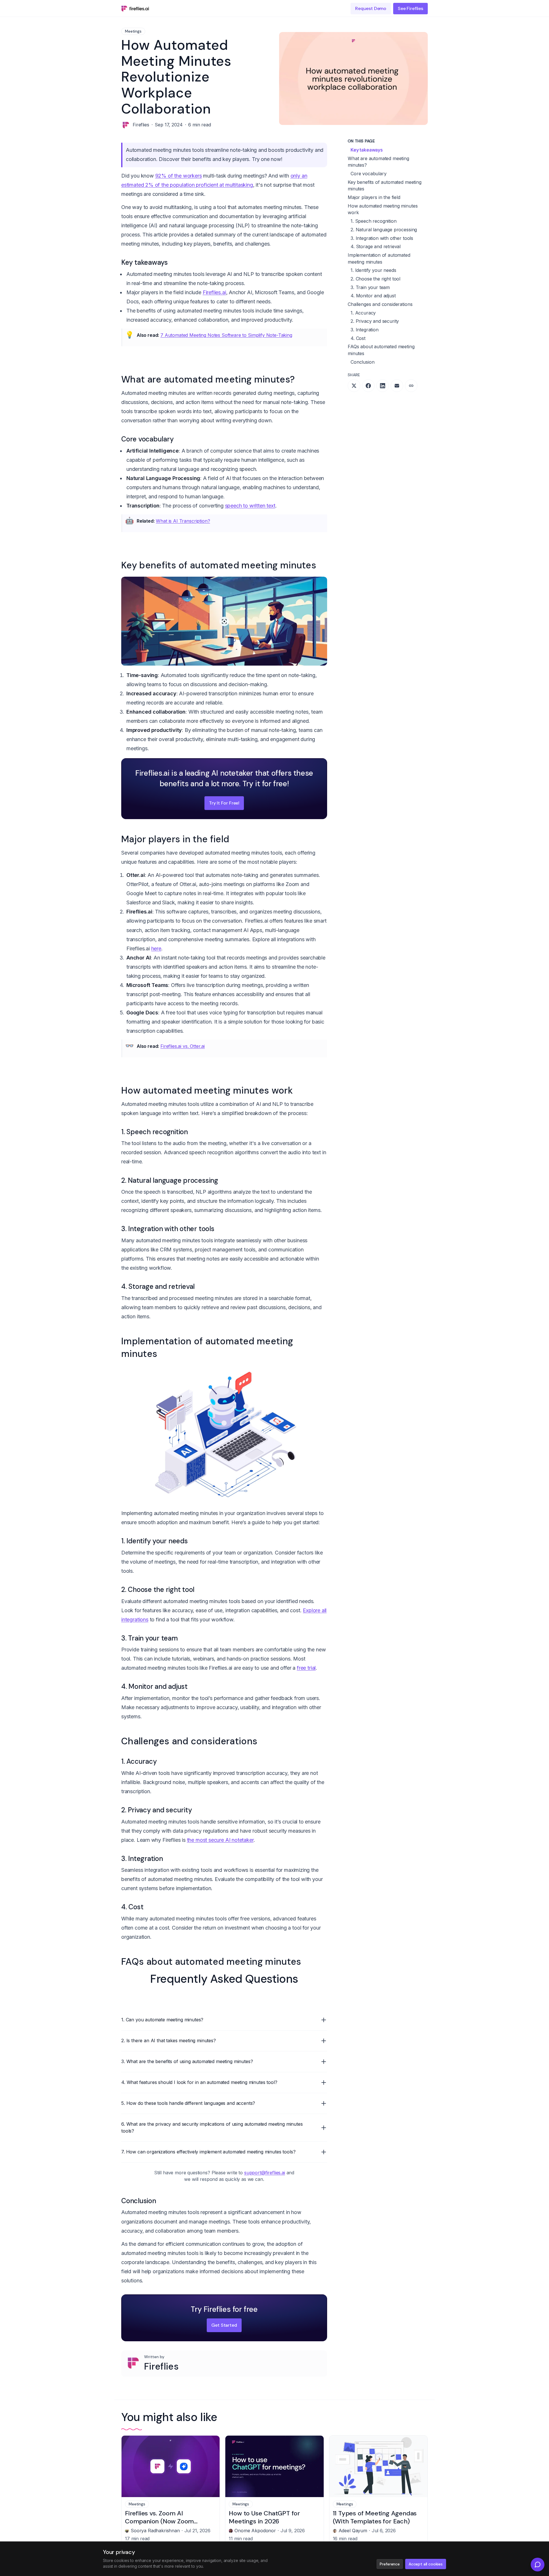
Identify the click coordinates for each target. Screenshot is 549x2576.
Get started (224, 2325)
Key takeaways (367, 150)
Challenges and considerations (380, 304)
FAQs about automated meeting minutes (381, 350)
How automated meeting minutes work (383, 209)
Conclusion (362, 362)
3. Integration (365, 330)
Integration (145, 1229)
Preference (390, 2564)
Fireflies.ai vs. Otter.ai (183, 1046)
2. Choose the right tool (375, 279)
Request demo (371, 8)
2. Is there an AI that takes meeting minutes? (169, 2041)
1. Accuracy (363, 313)
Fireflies (161, 2366)
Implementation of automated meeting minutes (379, 258)
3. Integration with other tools (382, 238)
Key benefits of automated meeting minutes (385, 186)
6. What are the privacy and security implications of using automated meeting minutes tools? (212, 2127)
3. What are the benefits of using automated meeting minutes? (187, 2061)
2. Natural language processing (384, 230)
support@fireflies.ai (265, 2173)
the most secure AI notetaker (220, 1840)
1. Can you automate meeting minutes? (162, 2020)
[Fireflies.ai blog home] (135, 9)
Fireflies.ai (214, 292)
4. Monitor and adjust (373, 296)
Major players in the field (374, 197)
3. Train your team (370, 287)
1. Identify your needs (373, 270)
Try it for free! (224, 803)
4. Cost (358, 338)
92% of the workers (179, 176)
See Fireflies (410, 8)
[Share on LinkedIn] (383, 386)
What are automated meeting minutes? (378, 162)
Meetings (133, 31)
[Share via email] (397, 386)
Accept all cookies (426, 2564)
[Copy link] (411, 386)
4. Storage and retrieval (376, 246)
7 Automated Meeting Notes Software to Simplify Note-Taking (226, 335)
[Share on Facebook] (368, 386)
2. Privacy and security (375, 321)
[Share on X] (354, 386)
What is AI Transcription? (183, 521)
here (156, 948)
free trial (306, 1668)
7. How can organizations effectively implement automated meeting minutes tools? (208, 2152)
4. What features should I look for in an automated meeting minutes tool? (199, 2082)
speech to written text (250, 506)
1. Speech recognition (374, 221)
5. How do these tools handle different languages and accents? (188, 2103)
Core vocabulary (369, 174)
